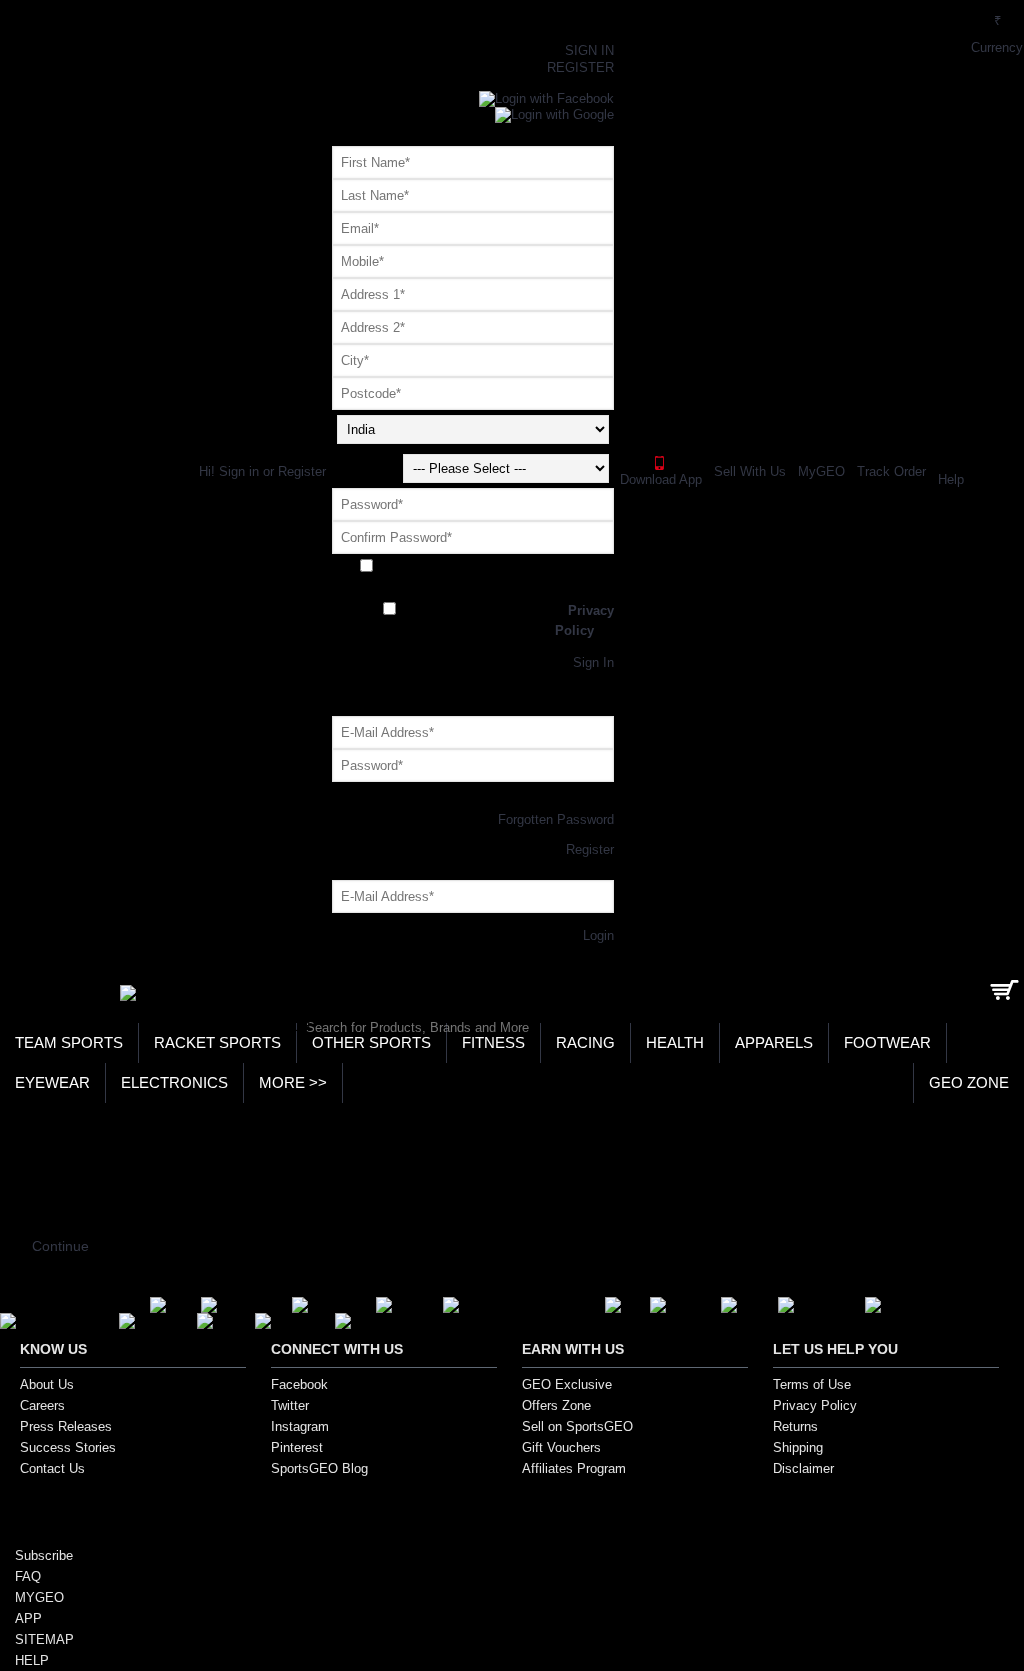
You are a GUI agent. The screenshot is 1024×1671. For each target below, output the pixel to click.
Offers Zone (556, 1405)
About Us (47, 1384)
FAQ (28, 1576)
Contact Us (52, 1468)
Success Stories (68, 1447)
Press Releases (66, 1426)
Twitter (290, 1405)
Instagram (300, 1426)
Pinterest (297, 1447)
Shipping (798, 1447)
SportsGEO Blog (319, 1468)
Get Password (473, 920)
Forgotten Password (556, 819)
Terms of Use (812, 1384)
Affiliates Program (574, 1468)
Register (473, 647)
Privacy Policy (815, 1405)
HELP (32, 1660)
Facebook (299, 1384)
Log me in (473, 789)
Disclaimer (803, 1468)
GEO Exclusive (567, 1384)
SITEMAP (44, 1639)
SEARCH (275, 1026)
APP (28, 1618)
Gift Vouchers (561, 1447)
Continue (60, 1246)
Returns (795, 1426)
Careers (42, 1405)
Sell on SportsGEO (577, 1426)
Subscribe (44, 1555)
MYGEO (39, 1597)
